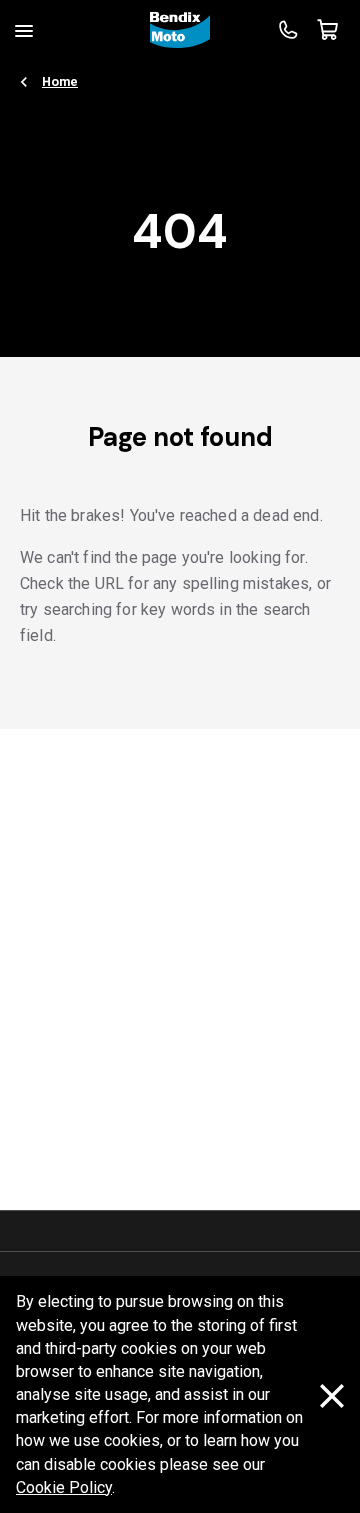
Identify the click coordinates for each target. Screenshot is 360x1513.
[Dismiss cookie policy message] (332, 1395)
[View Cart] (328, 30)
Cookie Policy (64, 1487)
